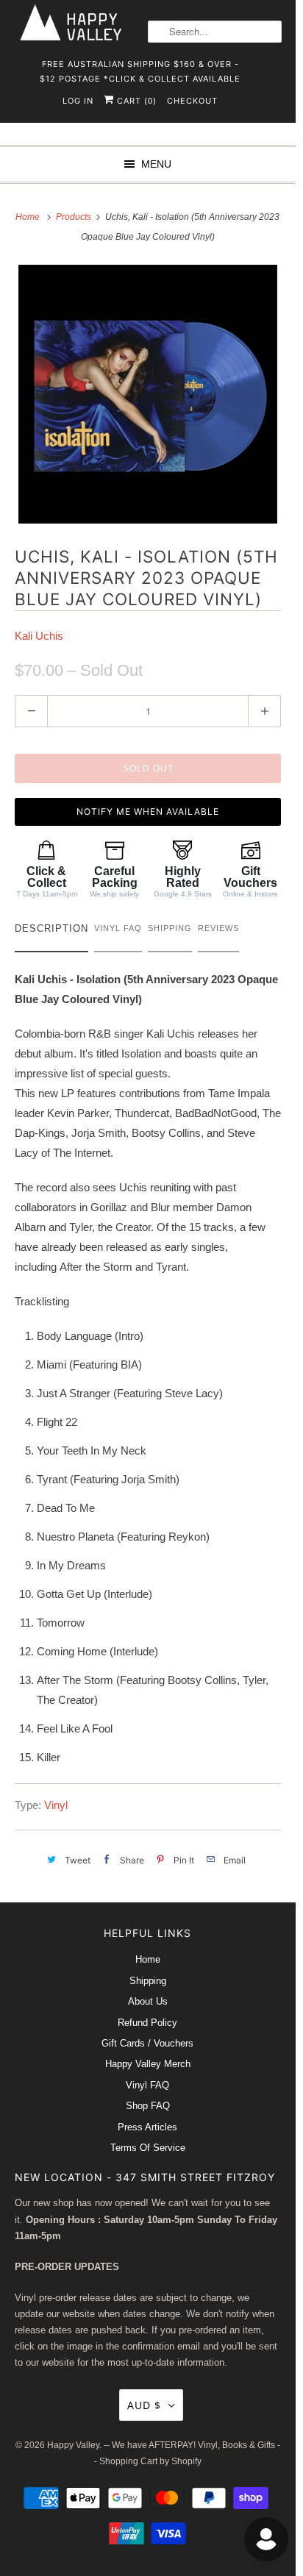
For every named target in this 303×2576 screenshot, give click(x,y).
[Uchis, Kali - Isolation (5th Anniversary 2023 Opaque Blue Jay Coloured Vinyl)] (148, 394)
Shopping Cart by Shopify (150, 2461)
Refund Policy (147, 2023)
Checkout (192, 101)
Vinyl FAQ (147, 2085)
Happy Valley (73, 2445)
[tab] (51, 932)
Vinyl (56, 1805)
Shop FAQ (148, 2106)
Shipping (148, 1981)
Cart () (135, 101)
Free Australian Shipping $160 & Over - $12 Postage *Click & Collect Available (140, 69)
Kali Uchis (39, 636)
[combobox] (215, 32)
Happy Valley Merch (148, 2064)
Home (148, 1959)
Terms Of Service (148, 2148)
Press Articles (147, 2127)
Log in (78, 101)
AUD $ (144, 2405)
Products (75, 217)
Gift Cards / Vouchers (147, 2043)
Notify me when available (148, 811)
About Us (148, 2001)
